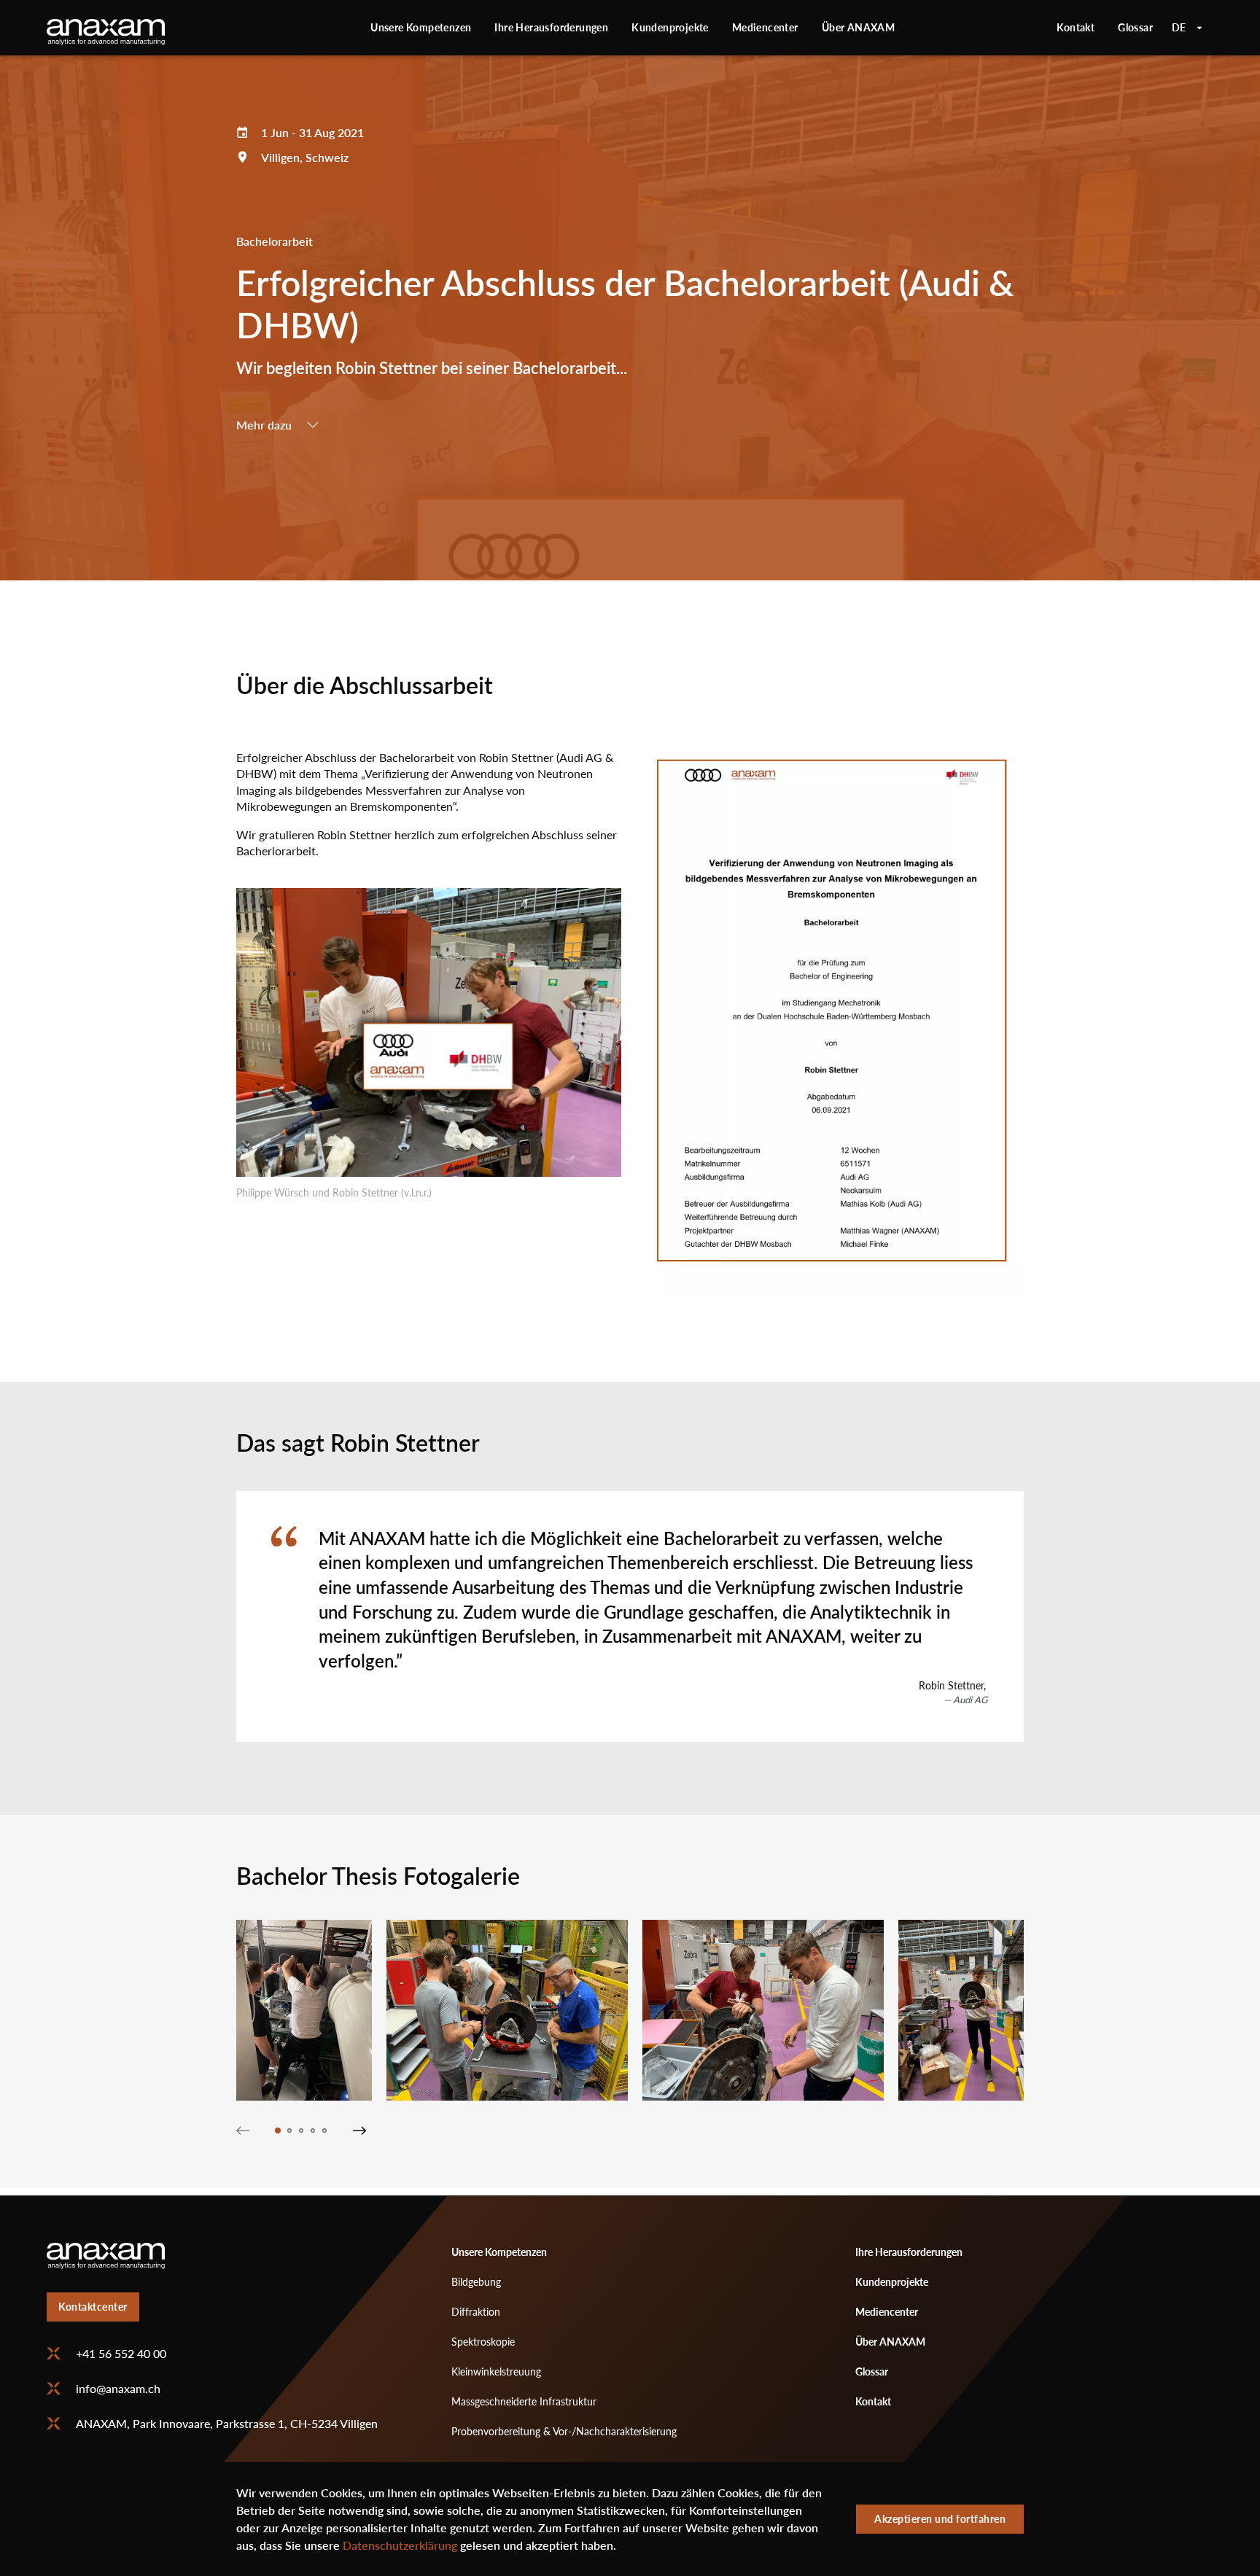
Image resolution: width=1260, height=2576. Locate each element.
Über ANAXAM (858, 27)
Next (359, 2131)
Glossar (1135, 27)
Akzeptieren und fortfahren (940, 2519)
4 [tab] (313, 2131)
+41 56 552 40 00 (121, 2354)
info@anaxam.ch (118, 2389)
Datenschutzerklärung (400, 2545)
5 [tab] (324, 2131)
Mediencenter (765, 27)
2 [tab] (289, 2131)
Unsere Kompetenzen (421, 27)
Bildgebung (476, 2282)
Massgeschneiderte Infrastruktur (524, 2401)
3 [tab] (301, 2131)
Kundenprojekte (670, 27)
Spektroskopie (483, 2342)
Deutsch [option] (1187, 28)
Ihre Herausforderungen (551, 27)
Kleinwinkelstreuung (496, 2371)
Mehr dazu (264, 425)
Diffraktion (476, 2312)
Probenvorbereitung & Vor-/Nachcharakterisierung (564, 2431)
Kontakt (1076, 27)
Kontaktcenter (93, 2307)
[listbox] (1187, 28)
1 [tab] (278, 2131)
